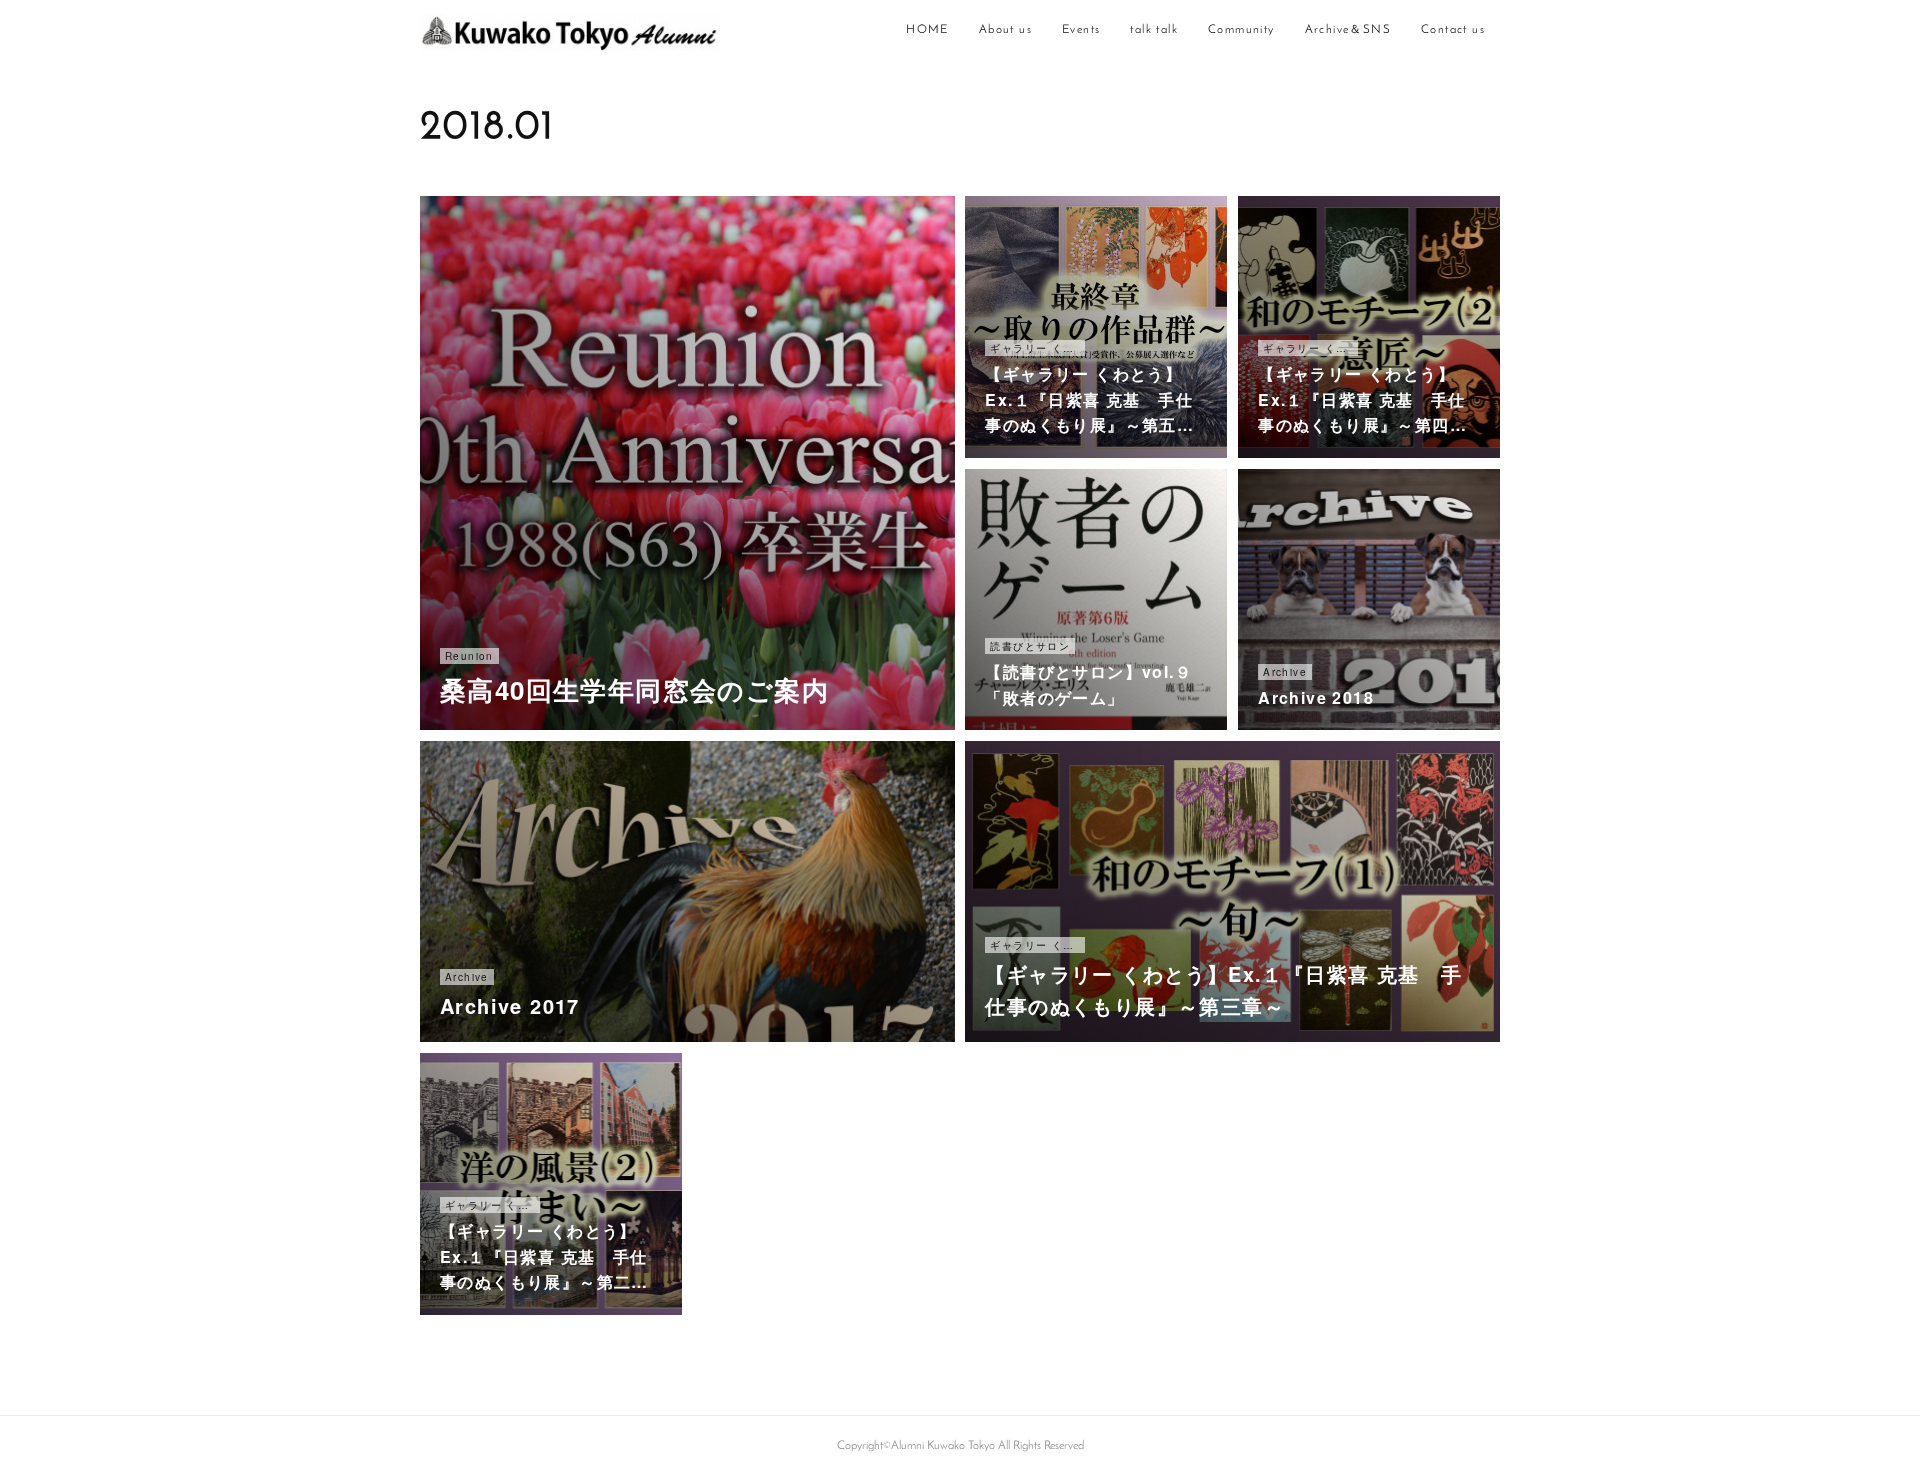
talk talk (1154, 30)
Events (1081, 30)
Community (1241, 30)
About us (1005, 30)
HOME (927, 30)
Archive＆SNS (1348, 30)
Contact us (1453, 30)
